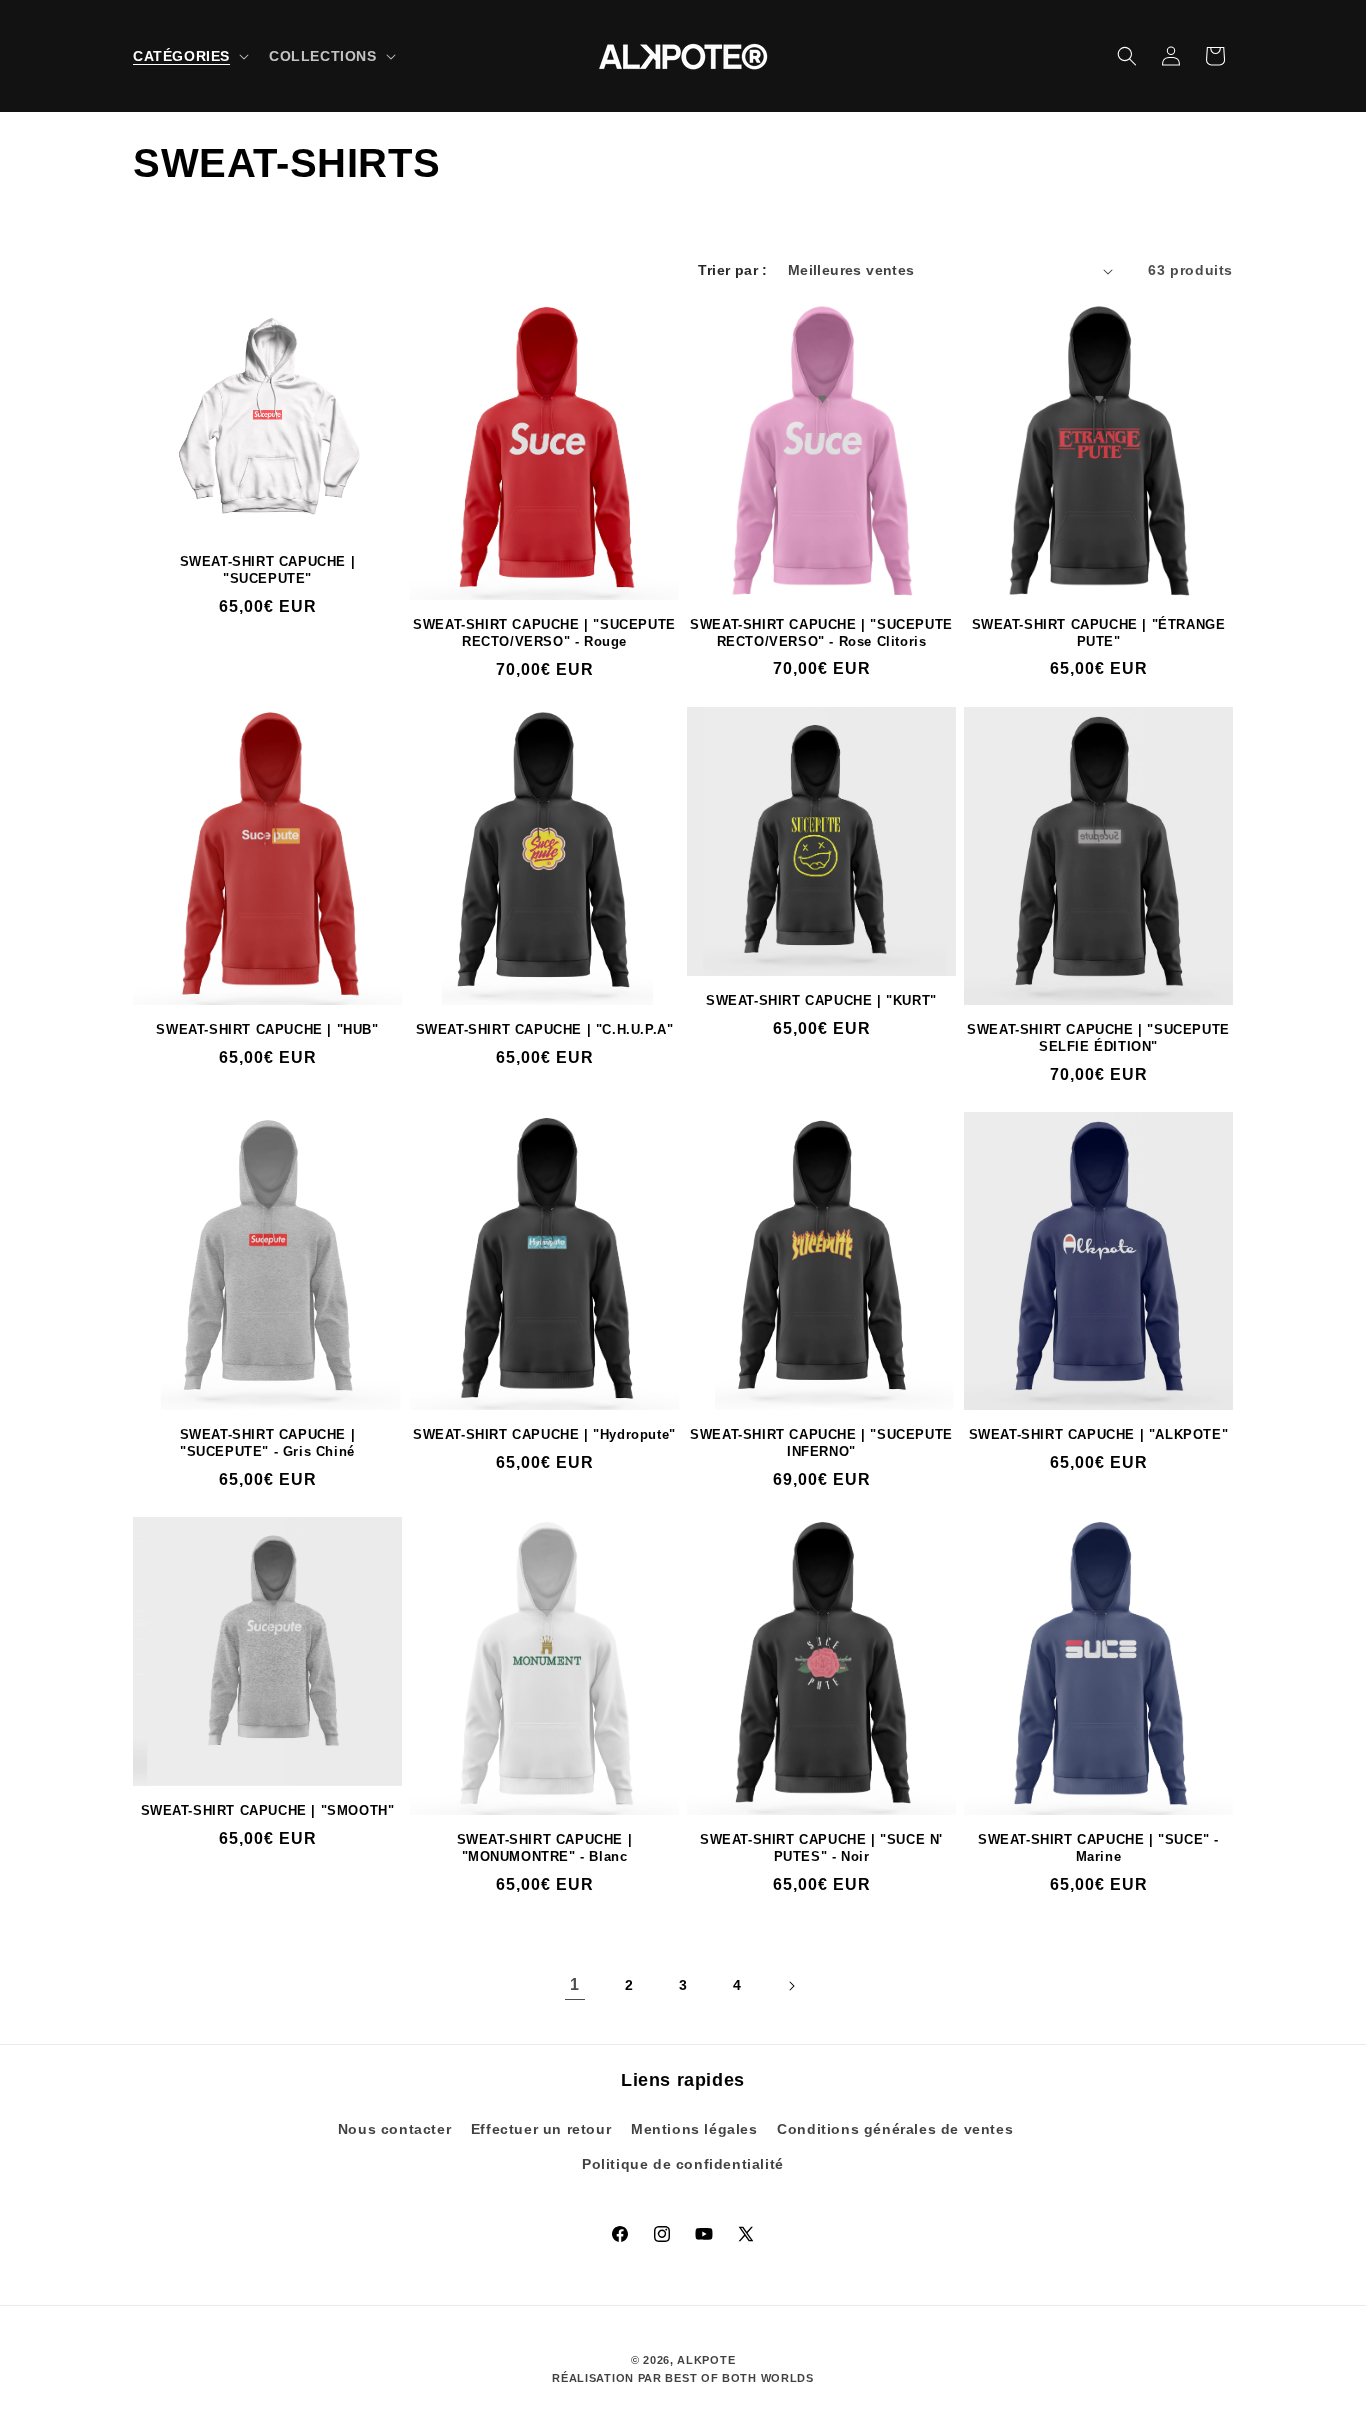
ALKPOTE (706, 2360)
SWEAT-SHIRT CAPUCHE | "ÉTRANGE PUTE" (1099, 633)
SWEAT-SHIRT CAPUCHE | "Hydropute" (544, 1434)
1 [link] (575, 1984)
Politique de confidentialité (683, 2164)
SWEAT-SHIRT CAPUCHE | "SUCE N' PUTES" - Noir (821, 1848)
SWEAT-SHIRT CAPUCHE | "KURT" (821, 1000)
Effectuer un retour (541, 2129)
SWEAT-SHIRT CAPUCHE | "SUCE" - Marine (1098, 1848)
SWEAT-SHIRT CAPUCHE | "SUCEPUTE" (268, 570)
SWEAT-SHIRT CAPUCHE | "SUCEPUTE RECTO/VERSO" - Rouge (544, 633)
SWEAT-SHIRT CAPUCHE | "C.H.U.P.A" (545, 1029)
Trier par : (732, 270)
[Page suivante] (791, 1986)
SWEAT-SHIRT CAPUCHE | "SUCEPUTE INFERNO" (821, 1443)
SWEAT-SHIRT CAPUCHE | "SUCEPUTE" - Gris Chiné (268, 1443)
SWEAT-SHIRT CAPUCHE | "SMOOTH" (268, 1810)
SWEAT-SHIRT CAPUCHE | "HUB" (267, 1029)
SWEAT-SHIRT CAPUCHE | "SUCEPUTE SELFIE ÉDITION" (1098, 1038)
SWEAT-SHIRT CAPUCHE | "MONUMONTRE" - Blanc (545, 1848)
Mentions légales (694, 2129)
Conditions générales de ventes (895, 2129)
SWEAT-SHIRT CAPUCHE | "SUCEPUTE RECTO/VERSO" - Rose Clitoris (821, 633)
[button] (189, 56)
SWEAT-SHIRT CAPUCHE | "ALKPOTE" (1099, 1434)
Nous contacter (394, 2129)
